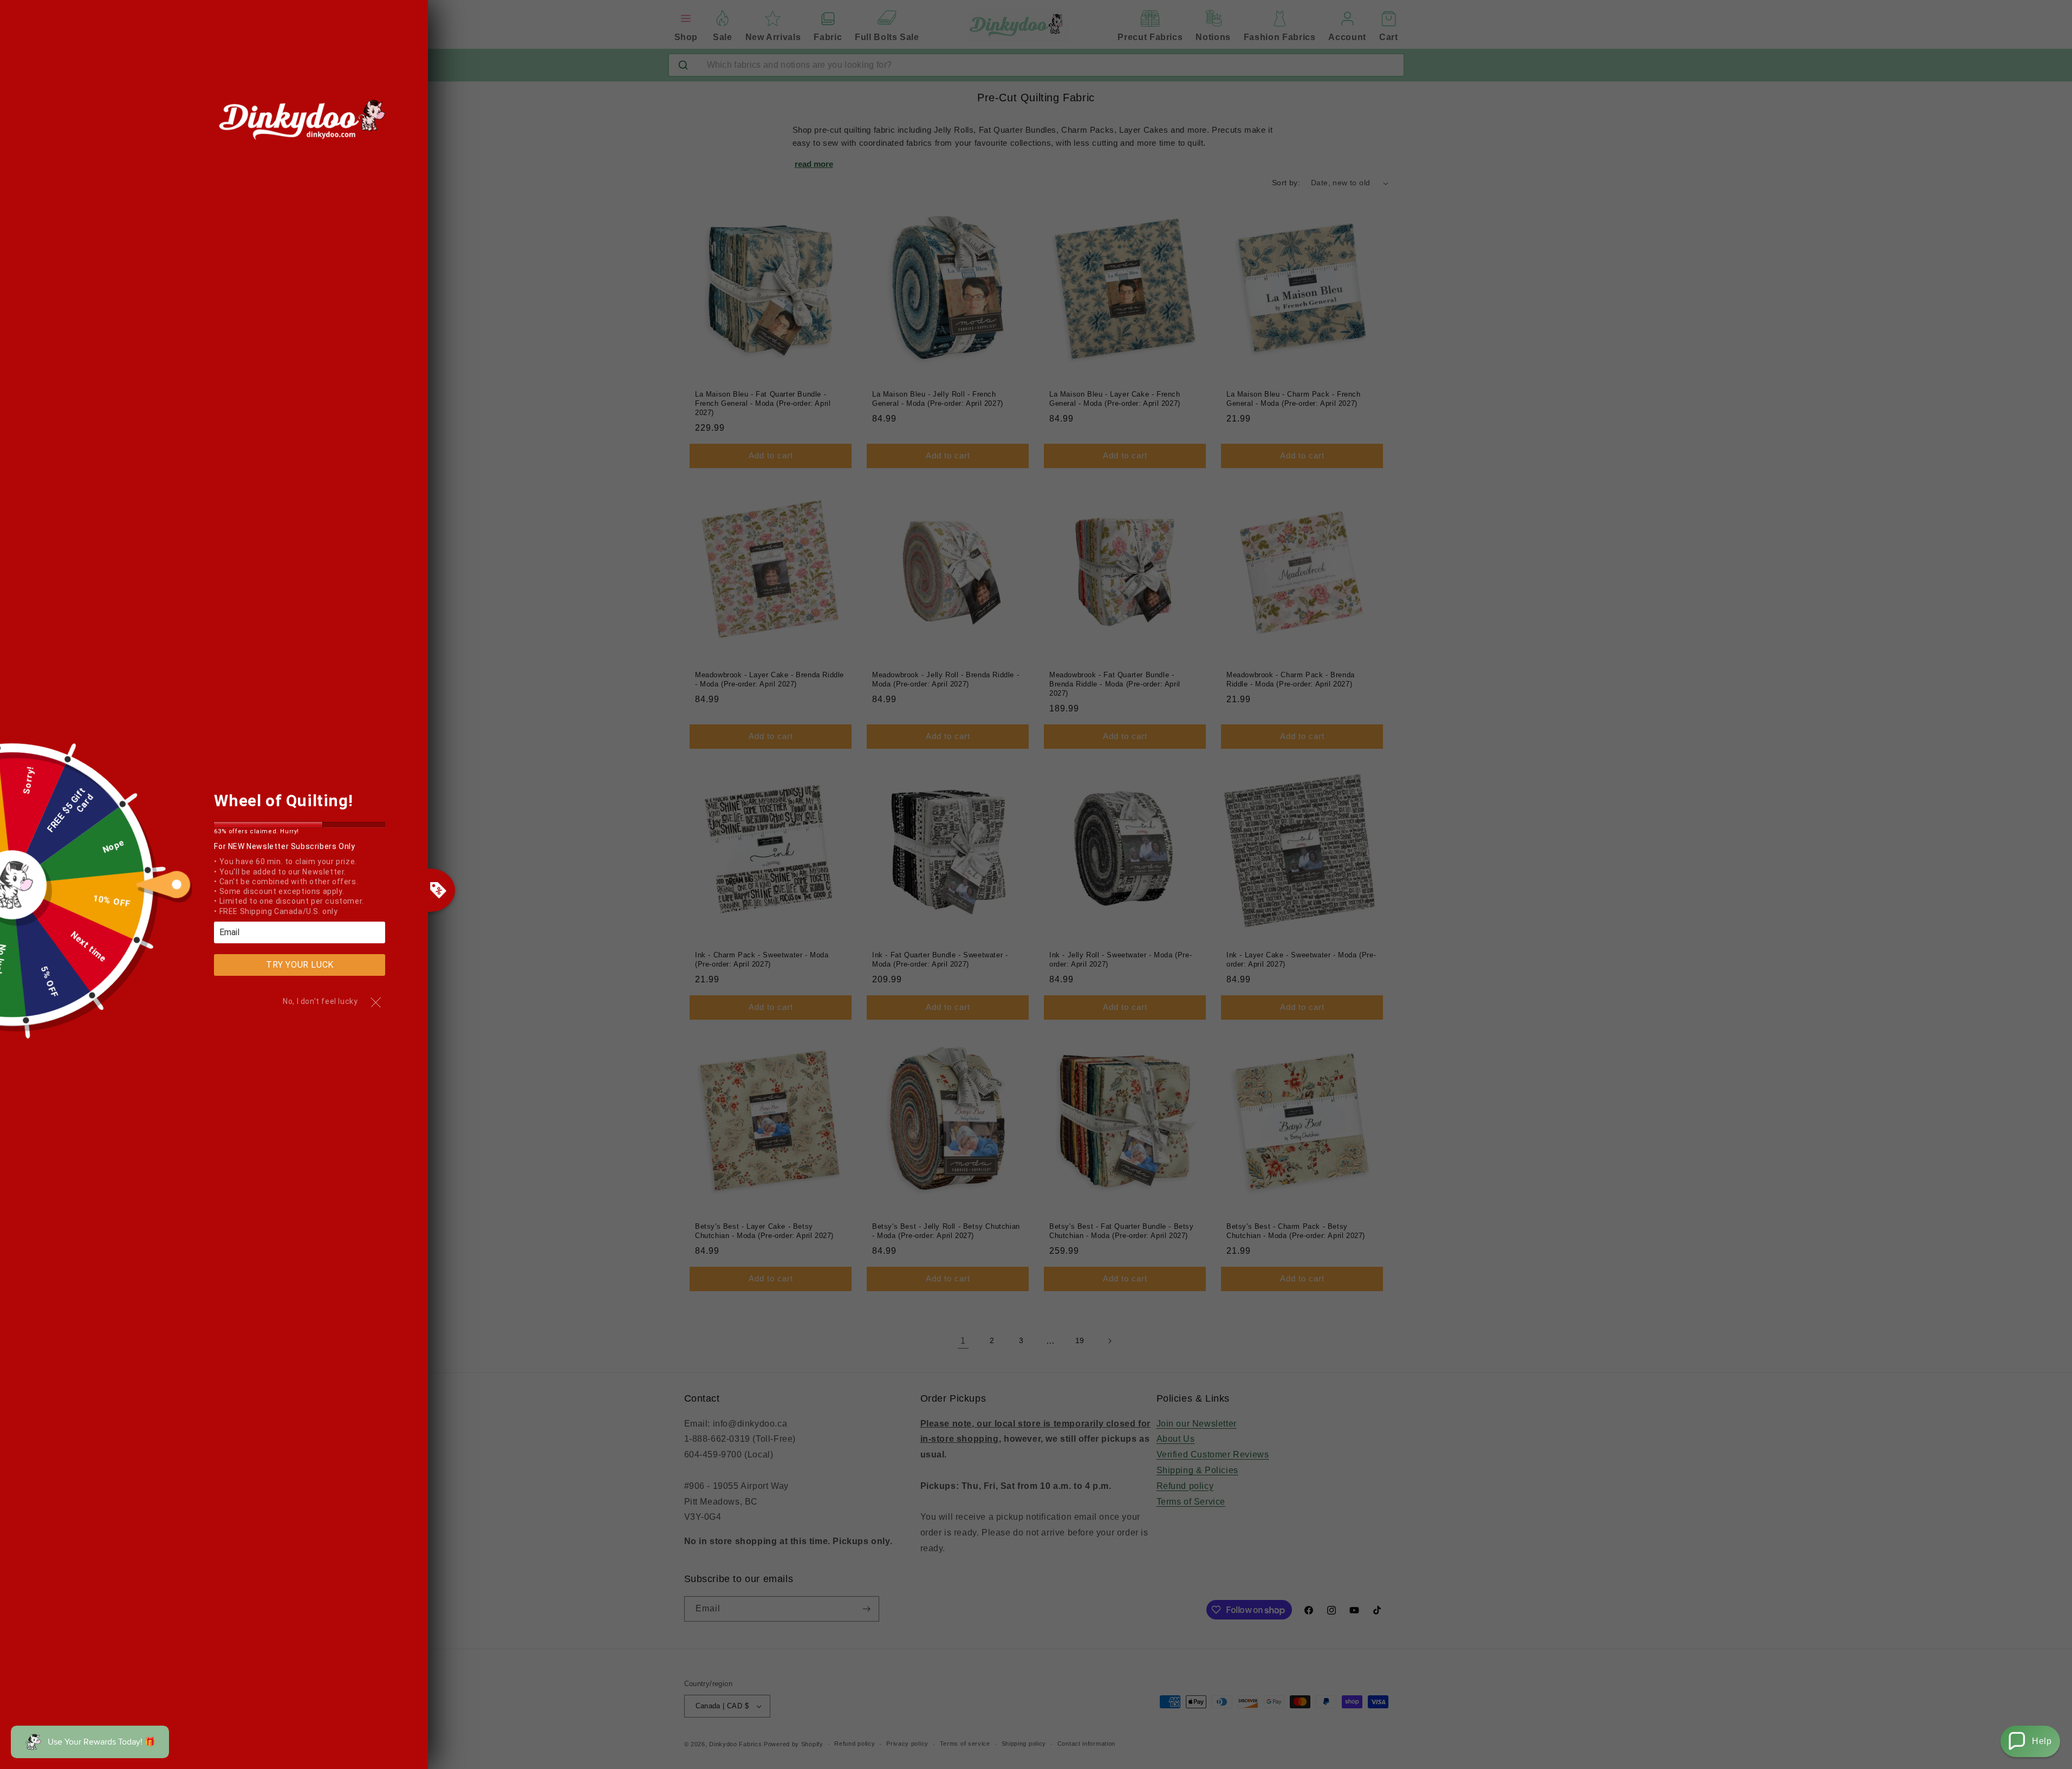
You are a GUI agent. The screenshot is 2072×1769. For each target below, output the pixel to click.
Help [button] (2042, 1741)
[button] (2030, 1741)
